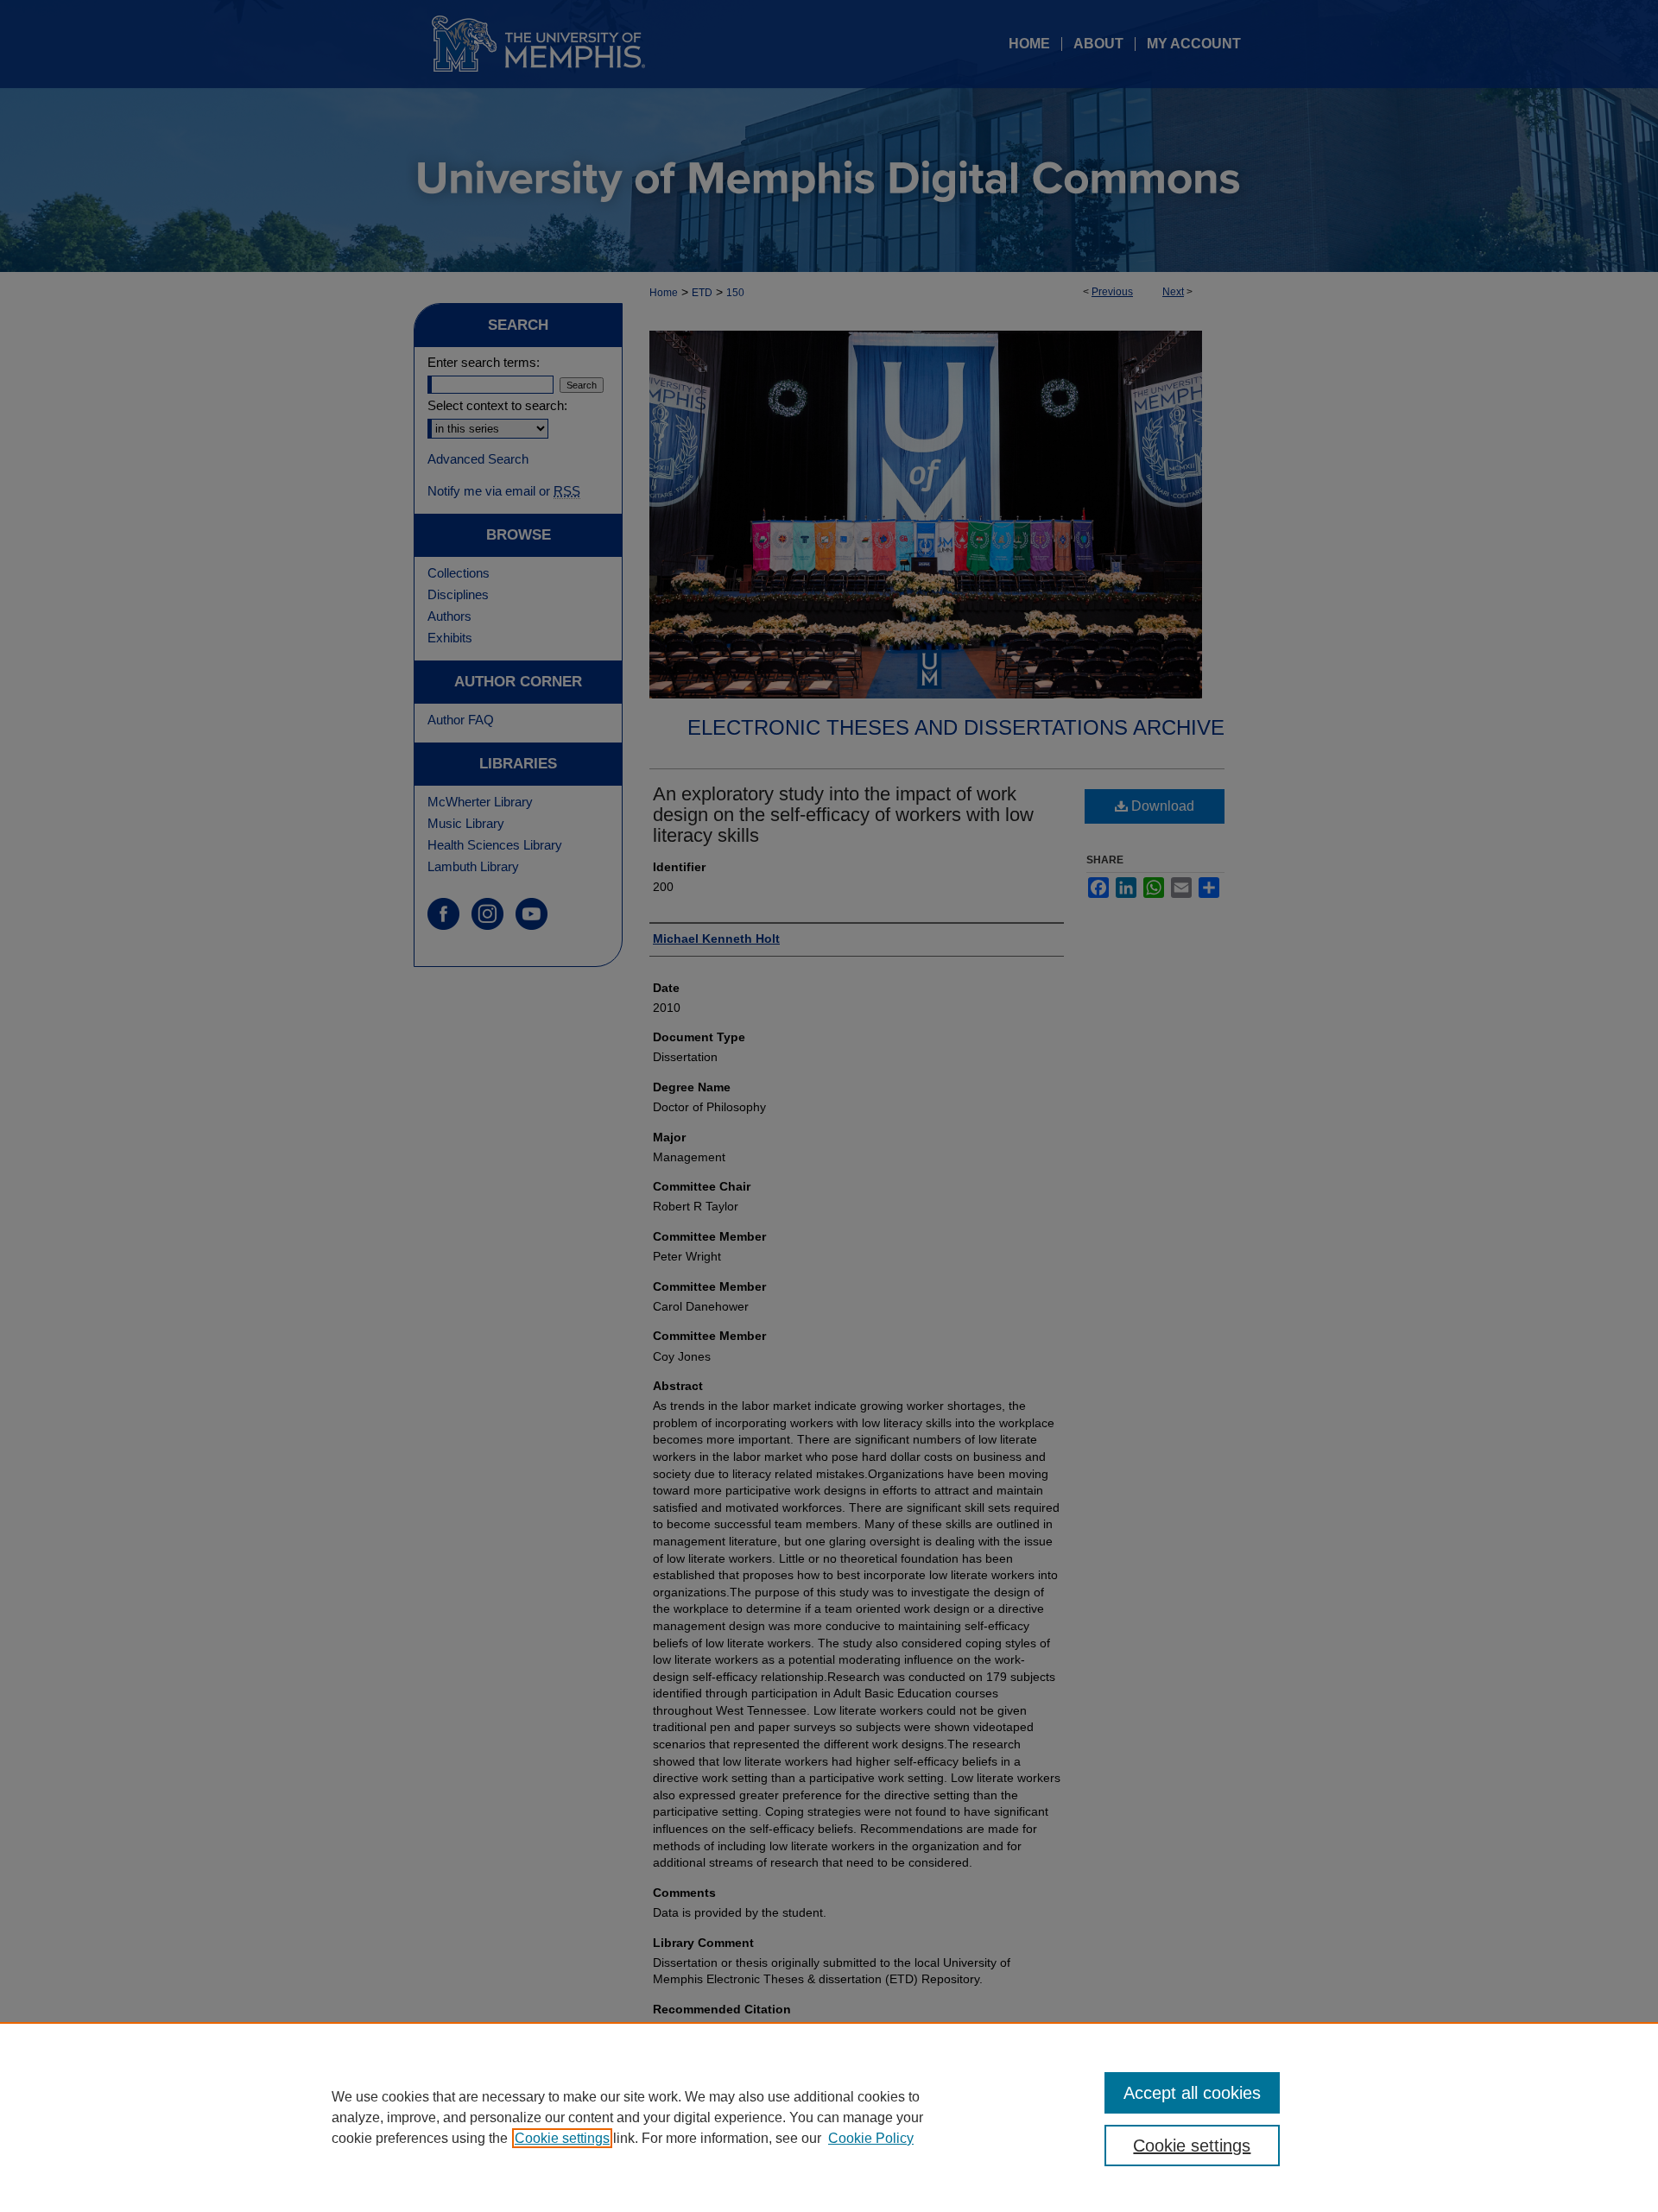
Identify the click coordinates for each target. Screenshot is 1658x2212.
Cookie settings (562, 2138)
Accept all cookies (1192, 2093)
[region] (829, 2117)
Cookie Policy (871, 2138)
